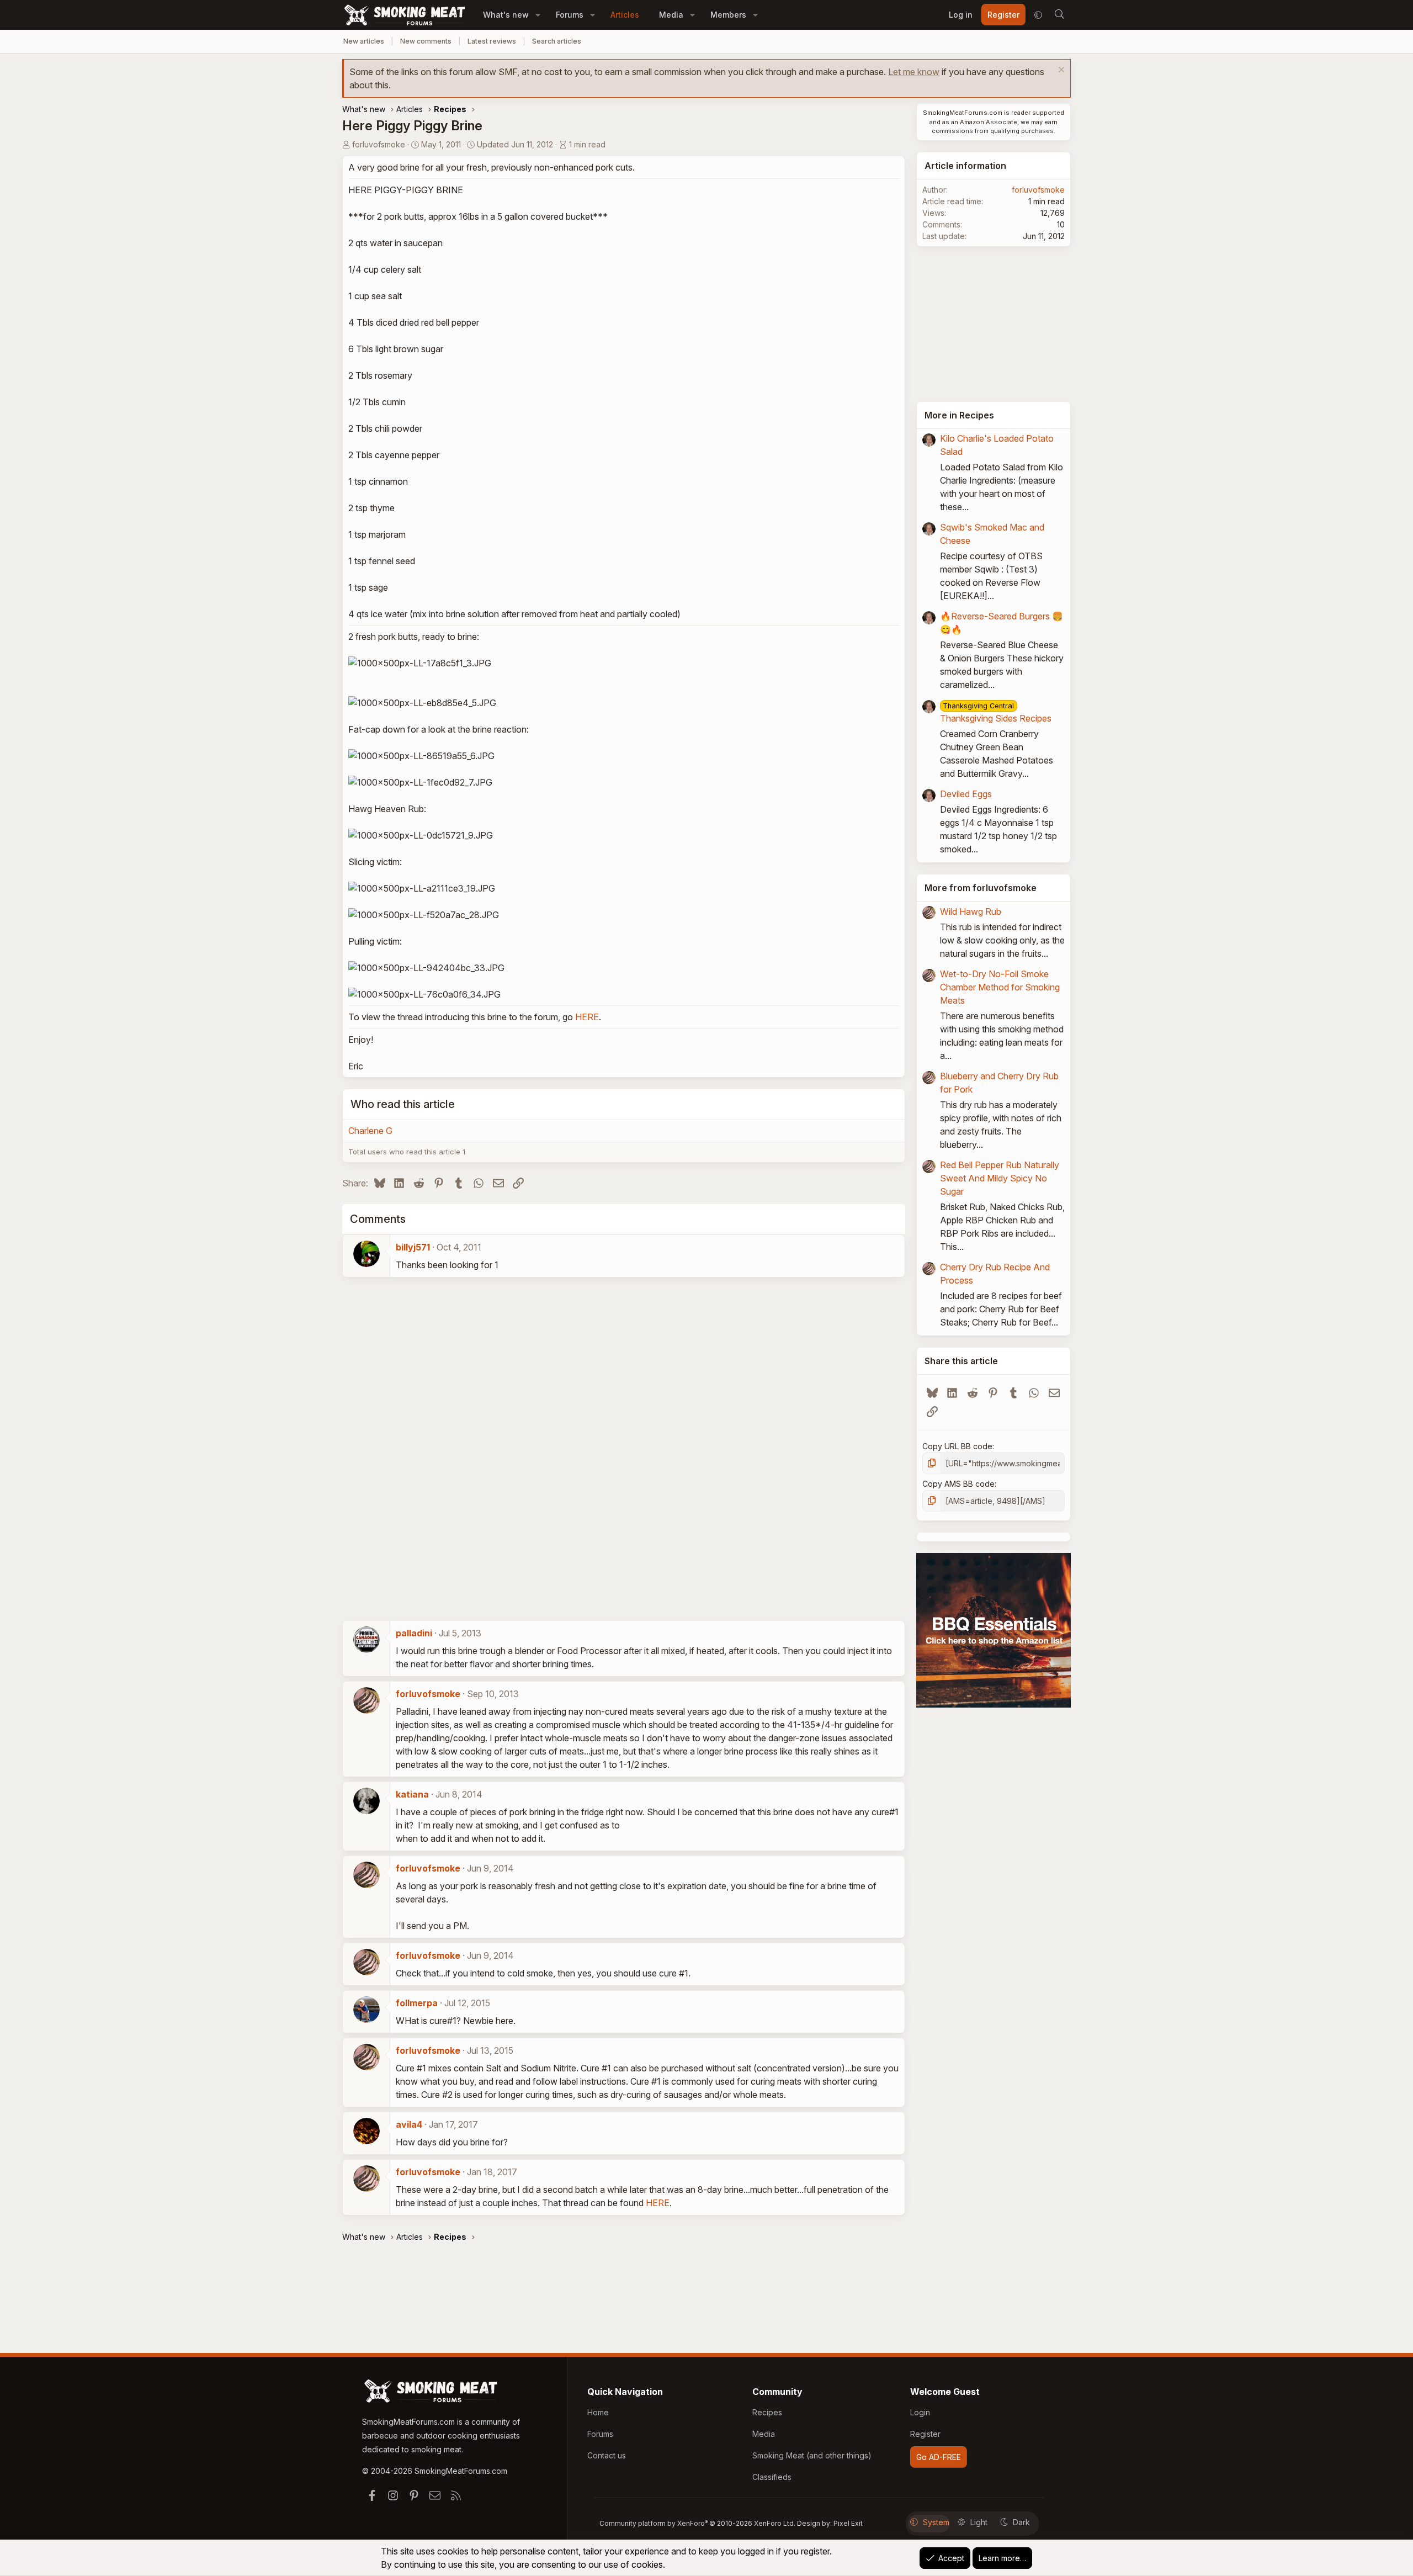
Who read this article (403, 1104)
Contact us (607, 2455)
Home (598, 2412)
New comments (426, 41)
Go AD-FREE (939, 2457)
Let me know (914, 72)
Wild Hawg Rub (971, 911)
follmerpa (417, 2003)
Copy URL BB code (957, 1446)
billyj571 (413, 1247)
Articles (625, 15)
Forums (570, 15)
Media (671, 15)
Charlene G (370, 1131)
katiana (412, 1794)
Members (728, 15)
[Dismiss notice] (1060, 71)
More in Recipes (959, 415)
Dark (1021, 2522)
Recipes (767, 2412)
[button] (538, 15)
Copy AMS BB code (958, 1484)
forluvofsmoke (379, 144)
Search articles (557, 41)
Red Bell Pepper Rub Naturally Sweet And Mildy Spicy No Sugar (1000, 1178)
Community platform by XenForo (697, 2523)
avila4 (409, 2124)
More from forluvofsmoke (981, 888)
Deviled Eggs (966, 794)
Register (925, 2434)
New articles (364, 41)
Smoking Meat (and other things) (812, 2455)
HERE (587, 1017)
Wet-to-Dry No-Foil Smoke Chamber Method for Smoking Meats (1000, 987)
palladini (414, 1633)
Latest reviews (492, 41)
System (936, 2522)
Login (920, 2412)
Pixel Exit (848, 2523)
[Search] (1059, 15)
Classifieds (772, 2477)
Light (979, 2522)
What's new (506, 15)
